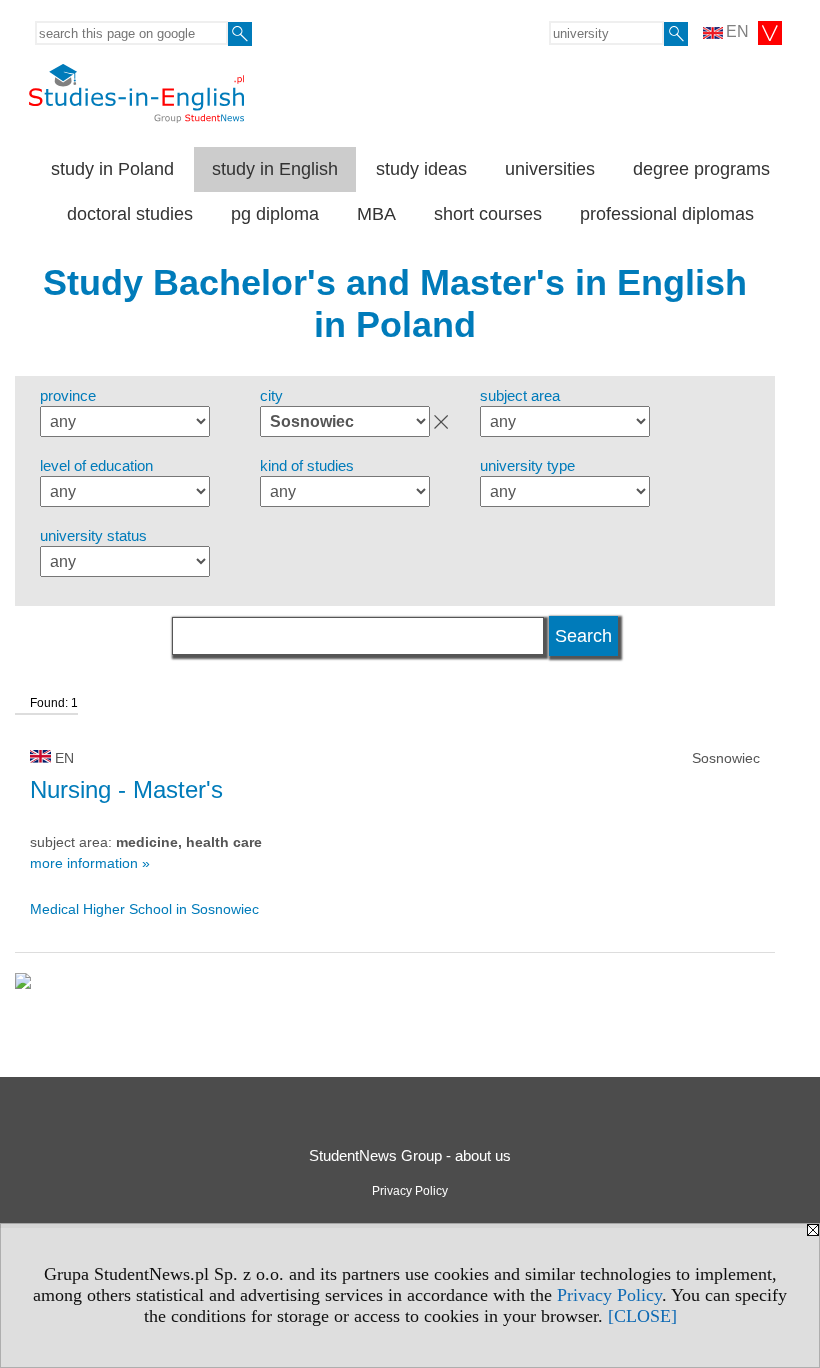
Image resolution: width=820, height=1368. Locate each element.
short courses (488, 214)
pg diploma (275, 214)
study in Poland (112, 169)
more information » (90, 863)
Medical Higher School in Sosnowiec (144, 909)
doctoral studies (130, 214)
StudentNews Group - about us (410, 1155)
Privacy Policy (609, 1295)
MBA (376, 214)
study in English (275, 169)
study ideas (421, 169)
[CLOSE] (642, 1316)
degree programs (701, 169)
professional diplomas (667, 214)
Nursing (126, 789)
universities (550, 169)
